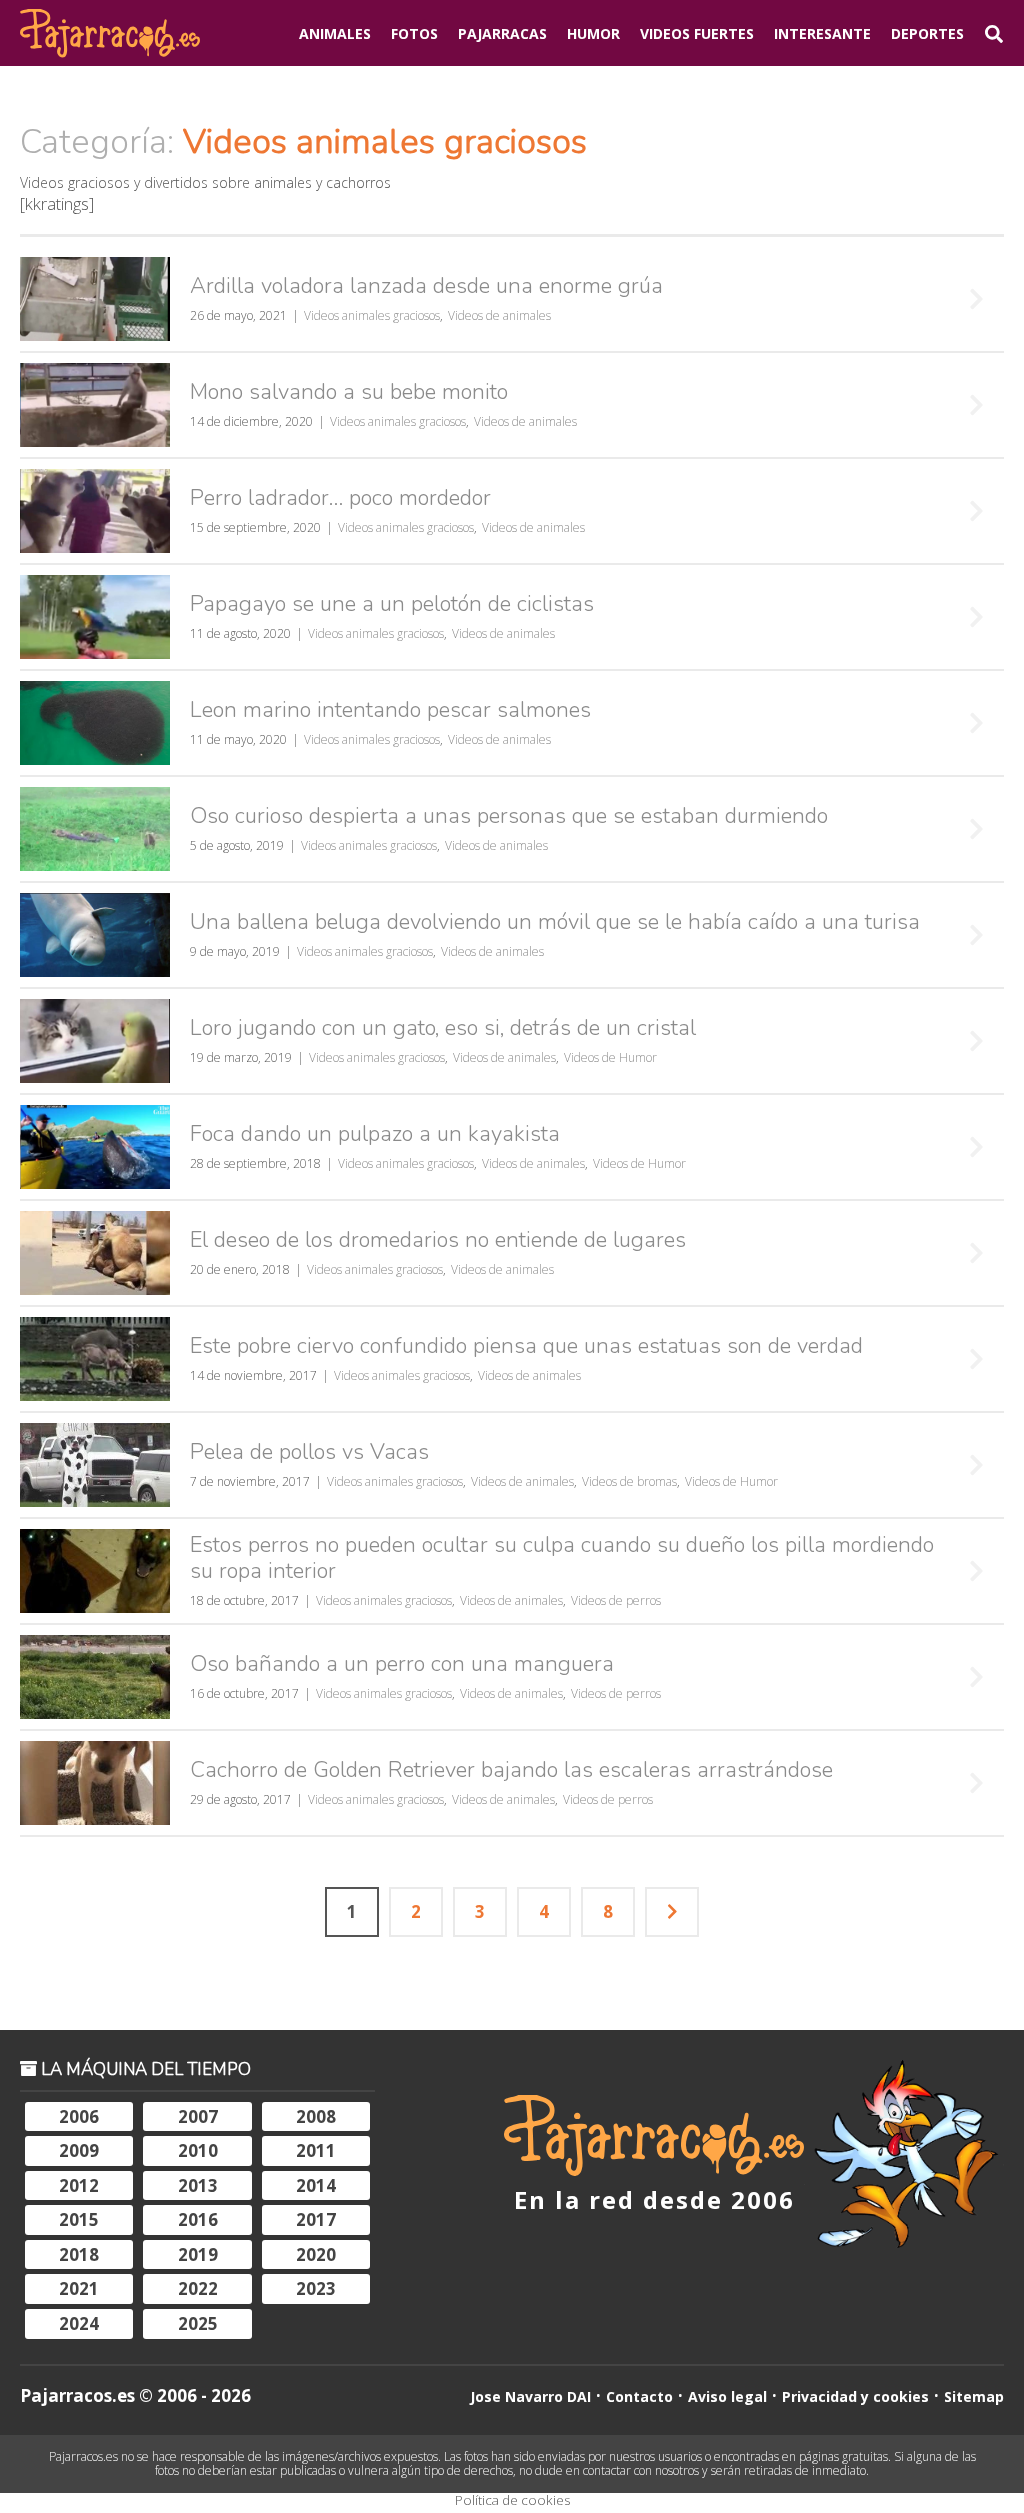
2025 (198, 2323)
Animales (335, 33)
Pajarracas (502, 33)
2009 (79, 2150)
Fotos (414, 33)
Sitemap (974, 2396)
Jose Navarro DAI (530, 2396)
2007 (198, 2116)
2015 (79, 2219)
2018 (79, 2254)
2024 (79, 2323)
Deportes (927, 33)
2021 (79, 2288)
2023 (316, 2288)
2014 (316, 2185)
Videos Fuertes (697, 33)
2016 (198, 2219)
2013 (198, 2185)
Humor (593, 33)
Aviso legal (727, 2396)
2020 (316, 2254)
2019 (198, 2254)
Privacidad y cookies (855, 2396)
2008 (316, 2116)
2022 (198, 2288)
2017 (316, 2219)
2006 (79, 2116)
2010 (198, 2150)
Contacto (639, 2396)
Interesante (822, 33)
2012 (79, 2185)
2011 (316, 2150)
